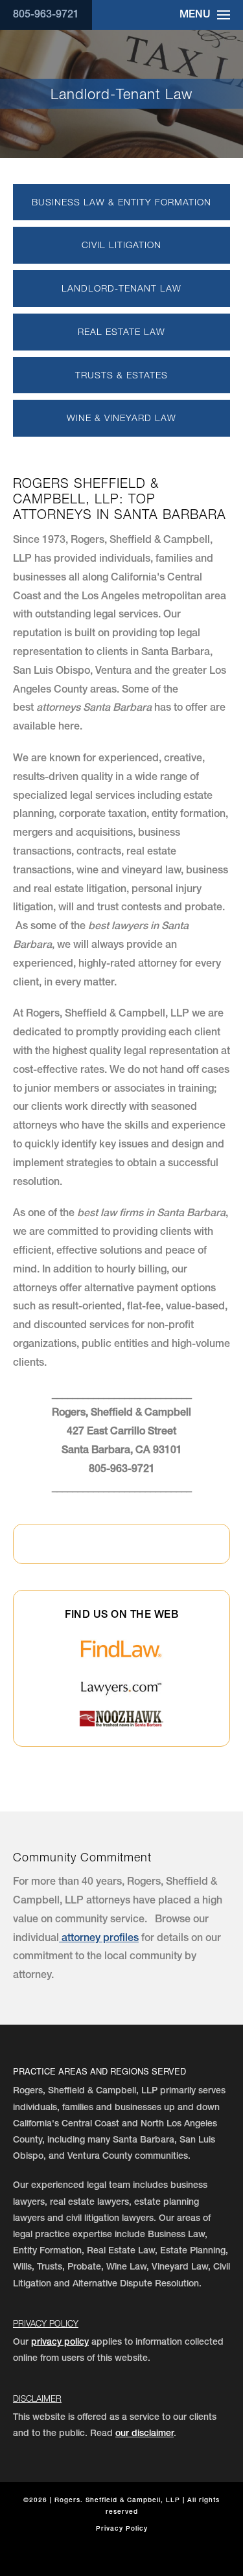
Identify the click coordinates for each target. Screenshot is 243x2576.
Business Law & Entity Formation (121, 202)
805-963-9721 (46, 16)
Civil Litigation (121, 245)
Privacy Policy (46, 2323)
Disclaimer (37, 2398)
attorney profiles (99, 1939)
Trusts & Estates (121, 375)
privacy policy (60, 2343)
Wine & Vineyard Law (121, 418)
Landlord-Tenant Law (121, 288)
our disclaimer (145, 2434)
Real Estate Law (121, 331)
